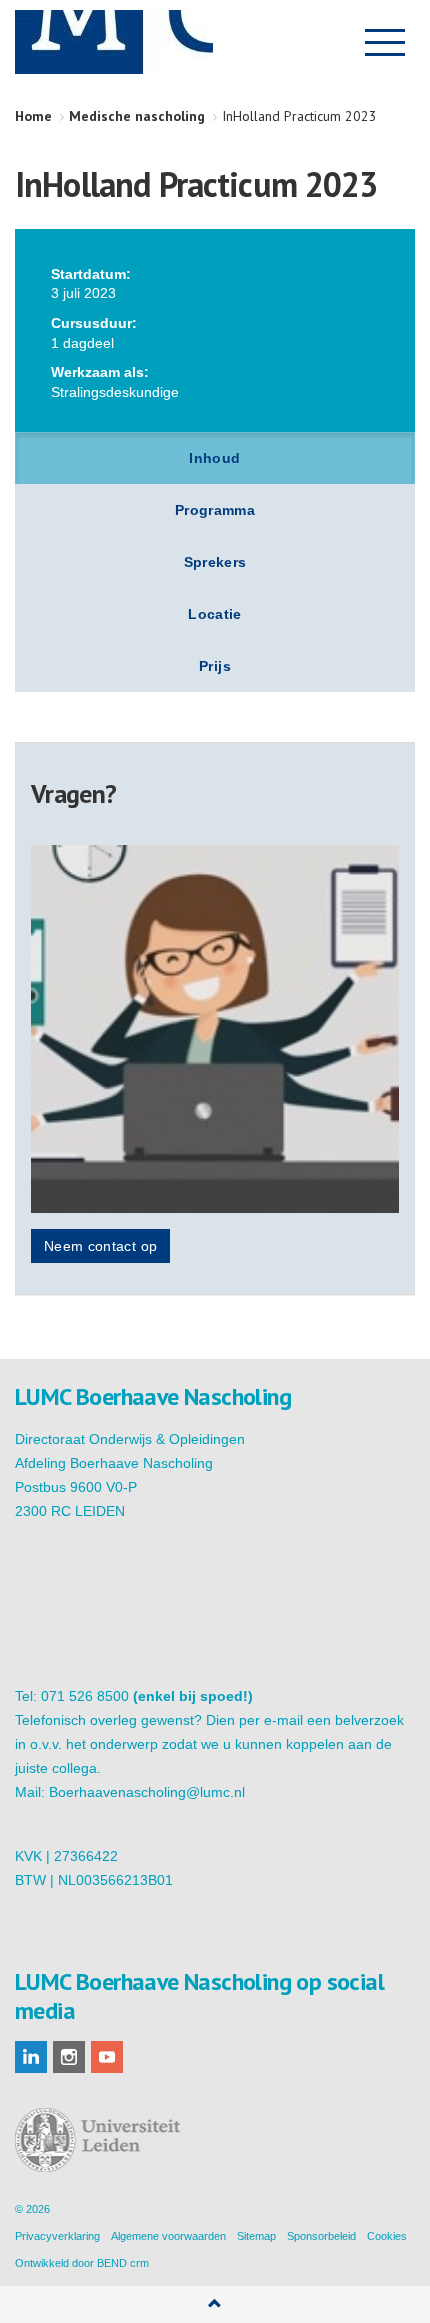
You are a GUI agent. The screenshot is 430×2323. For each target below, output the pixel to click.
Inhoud (214, 458)
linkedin (31, 2057)
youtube (107, 2057)
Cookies (387, 2236)
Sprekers (215, 562)
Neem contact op (100, 1246)
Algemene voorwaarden (168, 2236)
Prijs (215, 666)
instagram (69, 2057)
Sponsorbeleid (321, 2236)
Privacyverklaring (57, 2236)
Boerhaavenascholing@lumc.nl (147, 1792)
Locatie (214, 614)
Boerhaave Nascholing (114, 42)
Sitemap (256, 2236)
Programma (215, 510)
